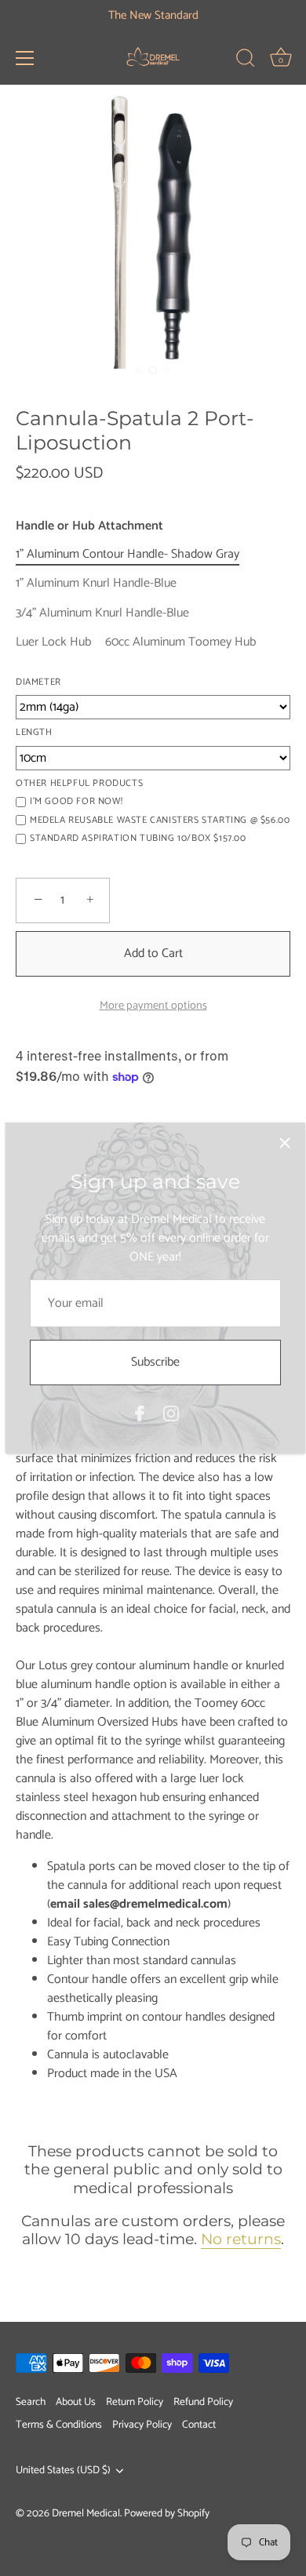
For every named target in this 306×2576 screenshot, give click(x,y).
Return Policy (135, 2402)
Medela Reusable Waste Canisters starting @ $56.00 (160, 820)
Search (31, 2402)
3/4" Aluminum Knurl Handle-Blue (102, 613)
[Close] (285, 1143)
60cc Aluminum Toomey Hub (180, 642)
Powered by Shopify (167, 2513)
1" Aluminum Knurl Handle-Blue (96, 583)
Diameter (38, 682)
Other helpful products (79, 784)
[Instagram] (171, 1413)
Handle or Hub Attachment (89, 526)
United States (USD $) (63, 2470)
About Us (76, 2402)
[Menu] (25, 58)
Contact (199, 2425)
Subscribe (155, 1362)
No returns (241, 2239)
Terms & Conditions (59, 2425)
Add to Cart (153, 953)
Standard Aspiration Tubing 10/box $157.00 (138, 839)
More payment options (153, 1006)
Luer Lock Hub (53, 642)
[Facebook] (140, 1413)
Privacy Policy (142, 2425)
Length (34, 733)
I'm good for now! (76, 802)
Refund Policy (203, 2402)
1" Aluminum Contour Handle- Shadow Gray (127, 554)
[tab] (153, 1734)
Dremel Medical (86, 2513)
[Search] (246, 60)
